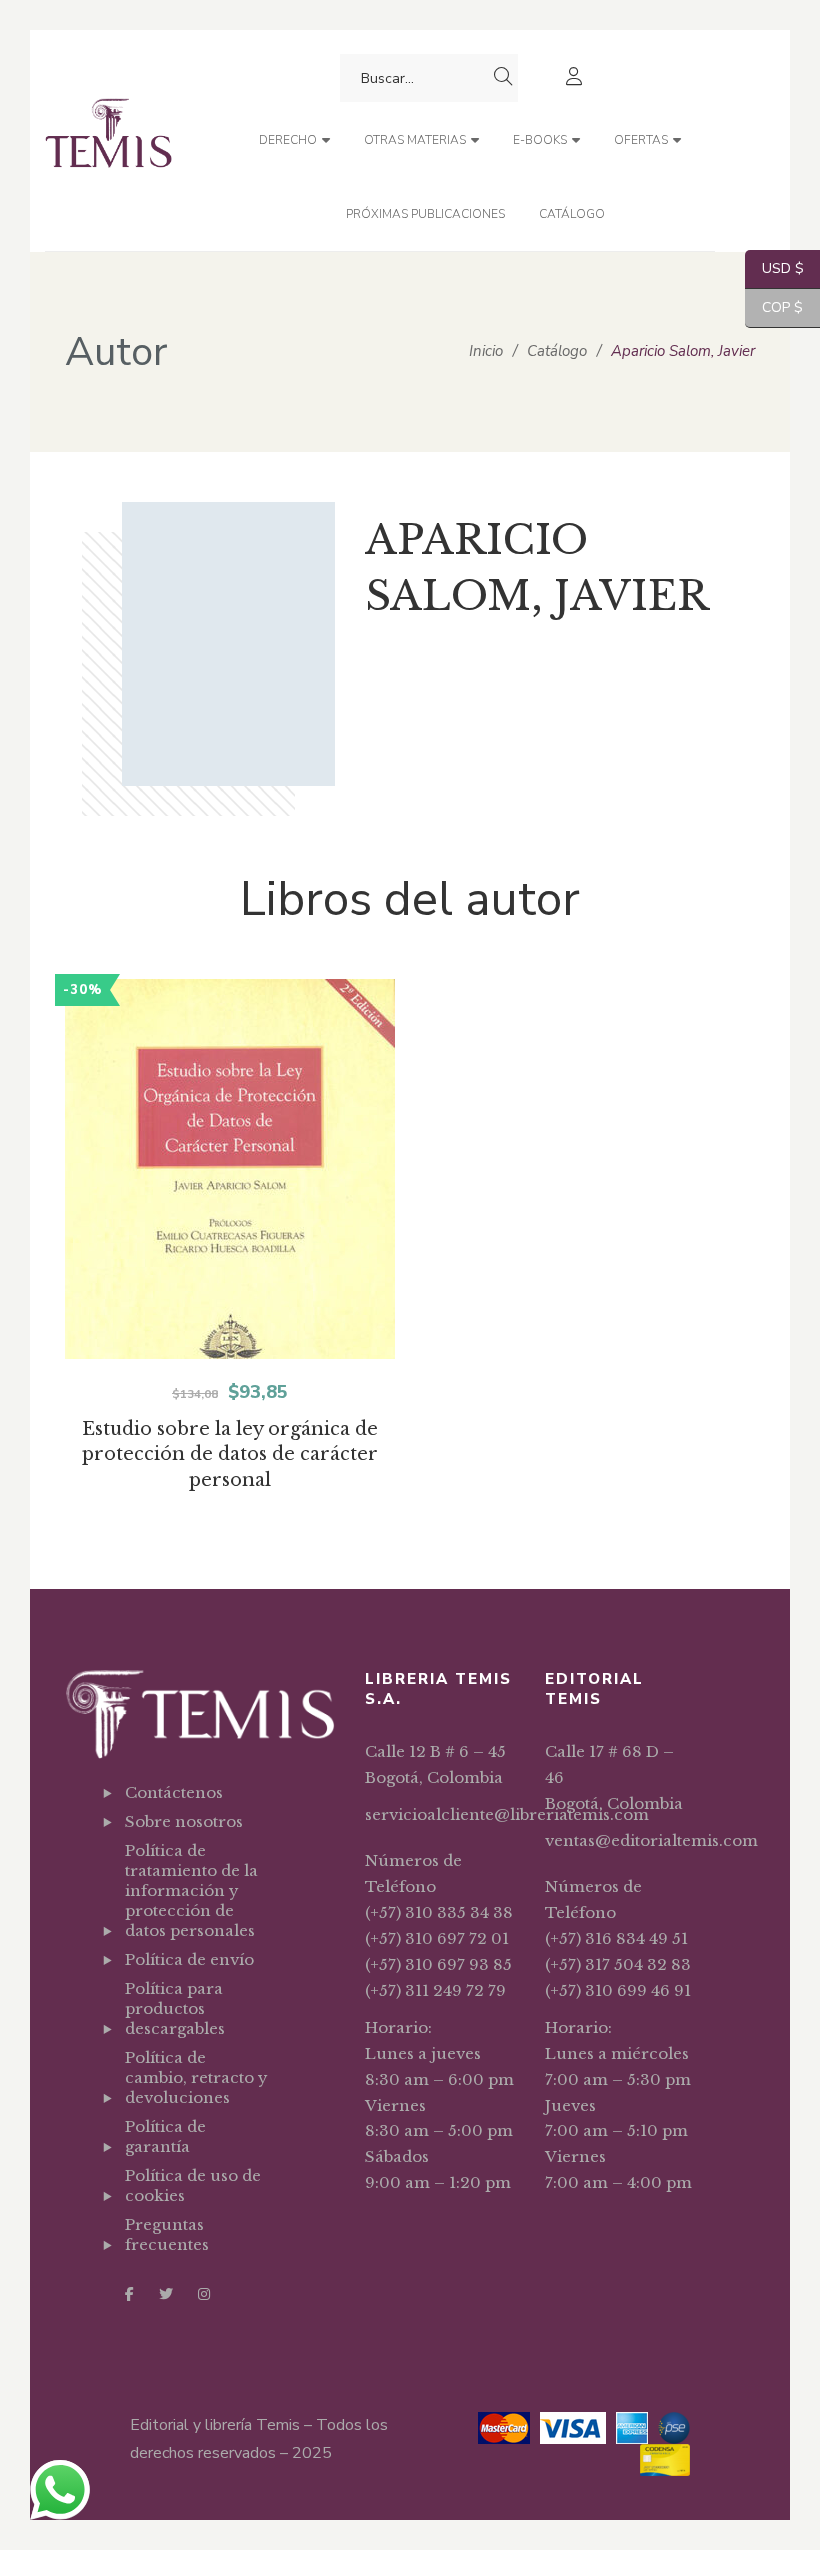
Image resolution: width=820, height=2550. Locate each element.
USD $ (774, 268)
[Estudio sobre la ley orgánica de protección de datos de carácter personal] (230, 1210)
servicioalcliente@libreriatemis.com (507, 1814)
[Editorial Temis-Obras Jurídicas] (108, 140)
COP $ (774, 307)
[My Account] (576, 78)
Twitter (166, 2294)
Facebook (129, 2294)
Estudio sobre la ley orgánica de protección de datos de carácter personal (230, 1455)
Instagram (204, 2294)
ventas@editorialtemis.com (651, 1840)
